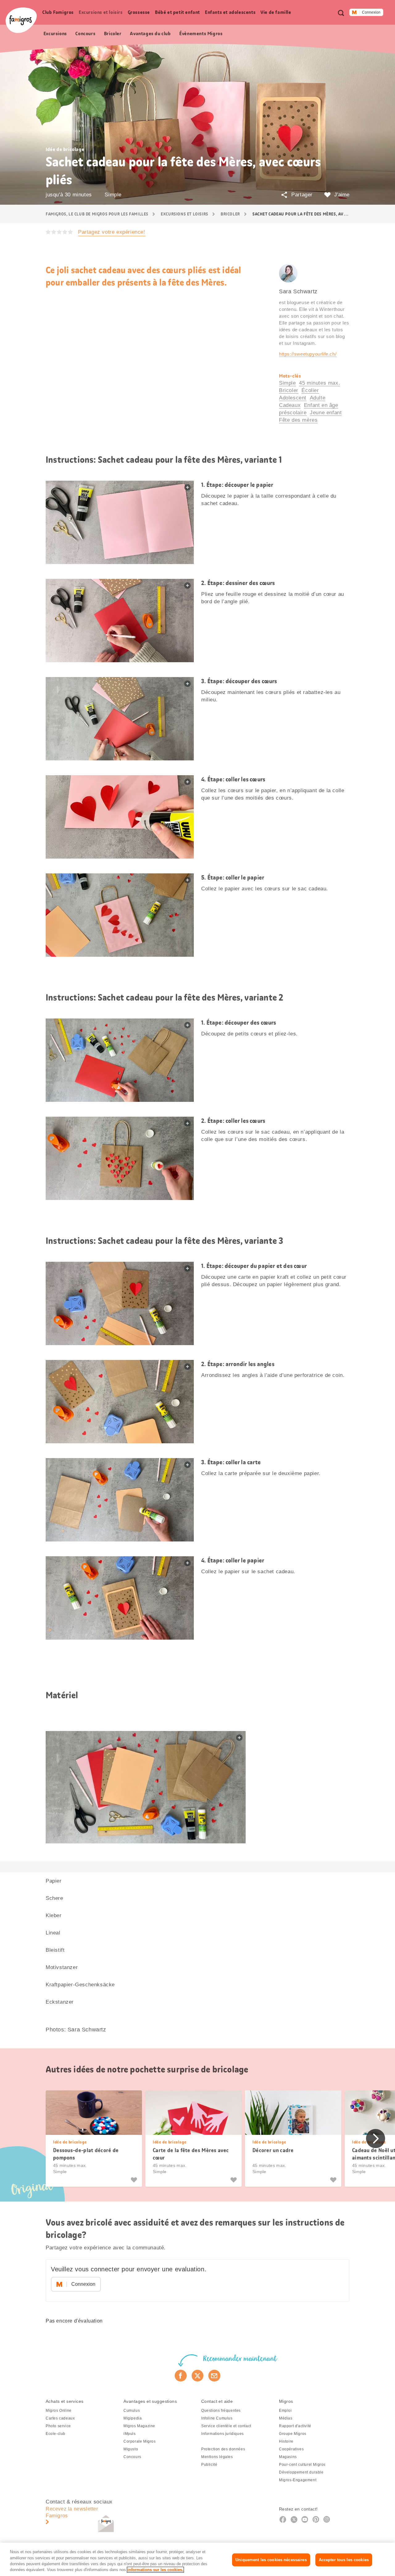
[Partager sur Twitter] (198, 2376)
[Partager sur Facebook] (181, 2376)
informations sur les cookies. (155, 2570)
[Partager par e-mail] (214, 2376)
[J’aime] (135, 2180)
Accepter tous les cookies (344, 2560)
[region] (197, 2559)
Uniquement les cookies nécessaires (271, 2560)
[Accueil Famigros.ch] (21, 20)
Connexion (371, 12)
